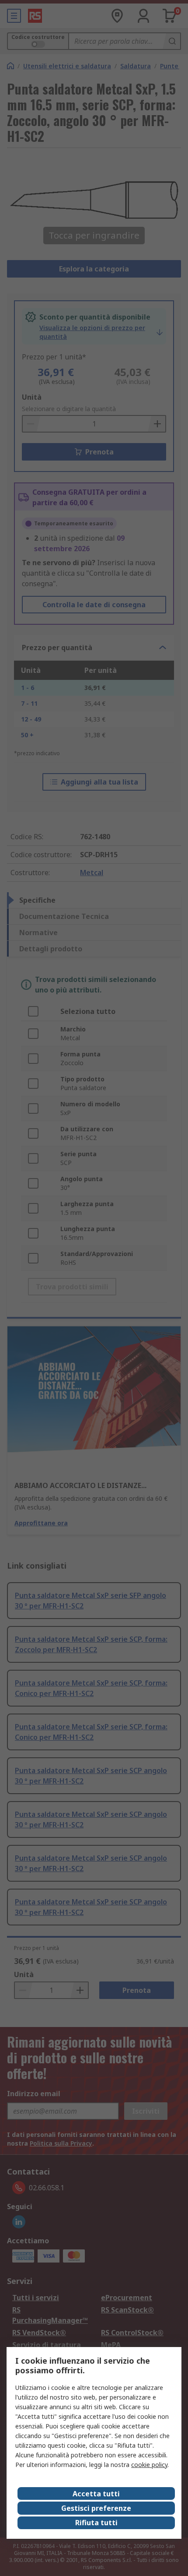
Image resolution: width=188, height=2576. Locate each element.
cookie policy (149, 2465)
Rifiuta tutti (96, 2523)
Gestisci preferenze (96, 2508)
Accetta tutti (96, 2494)
